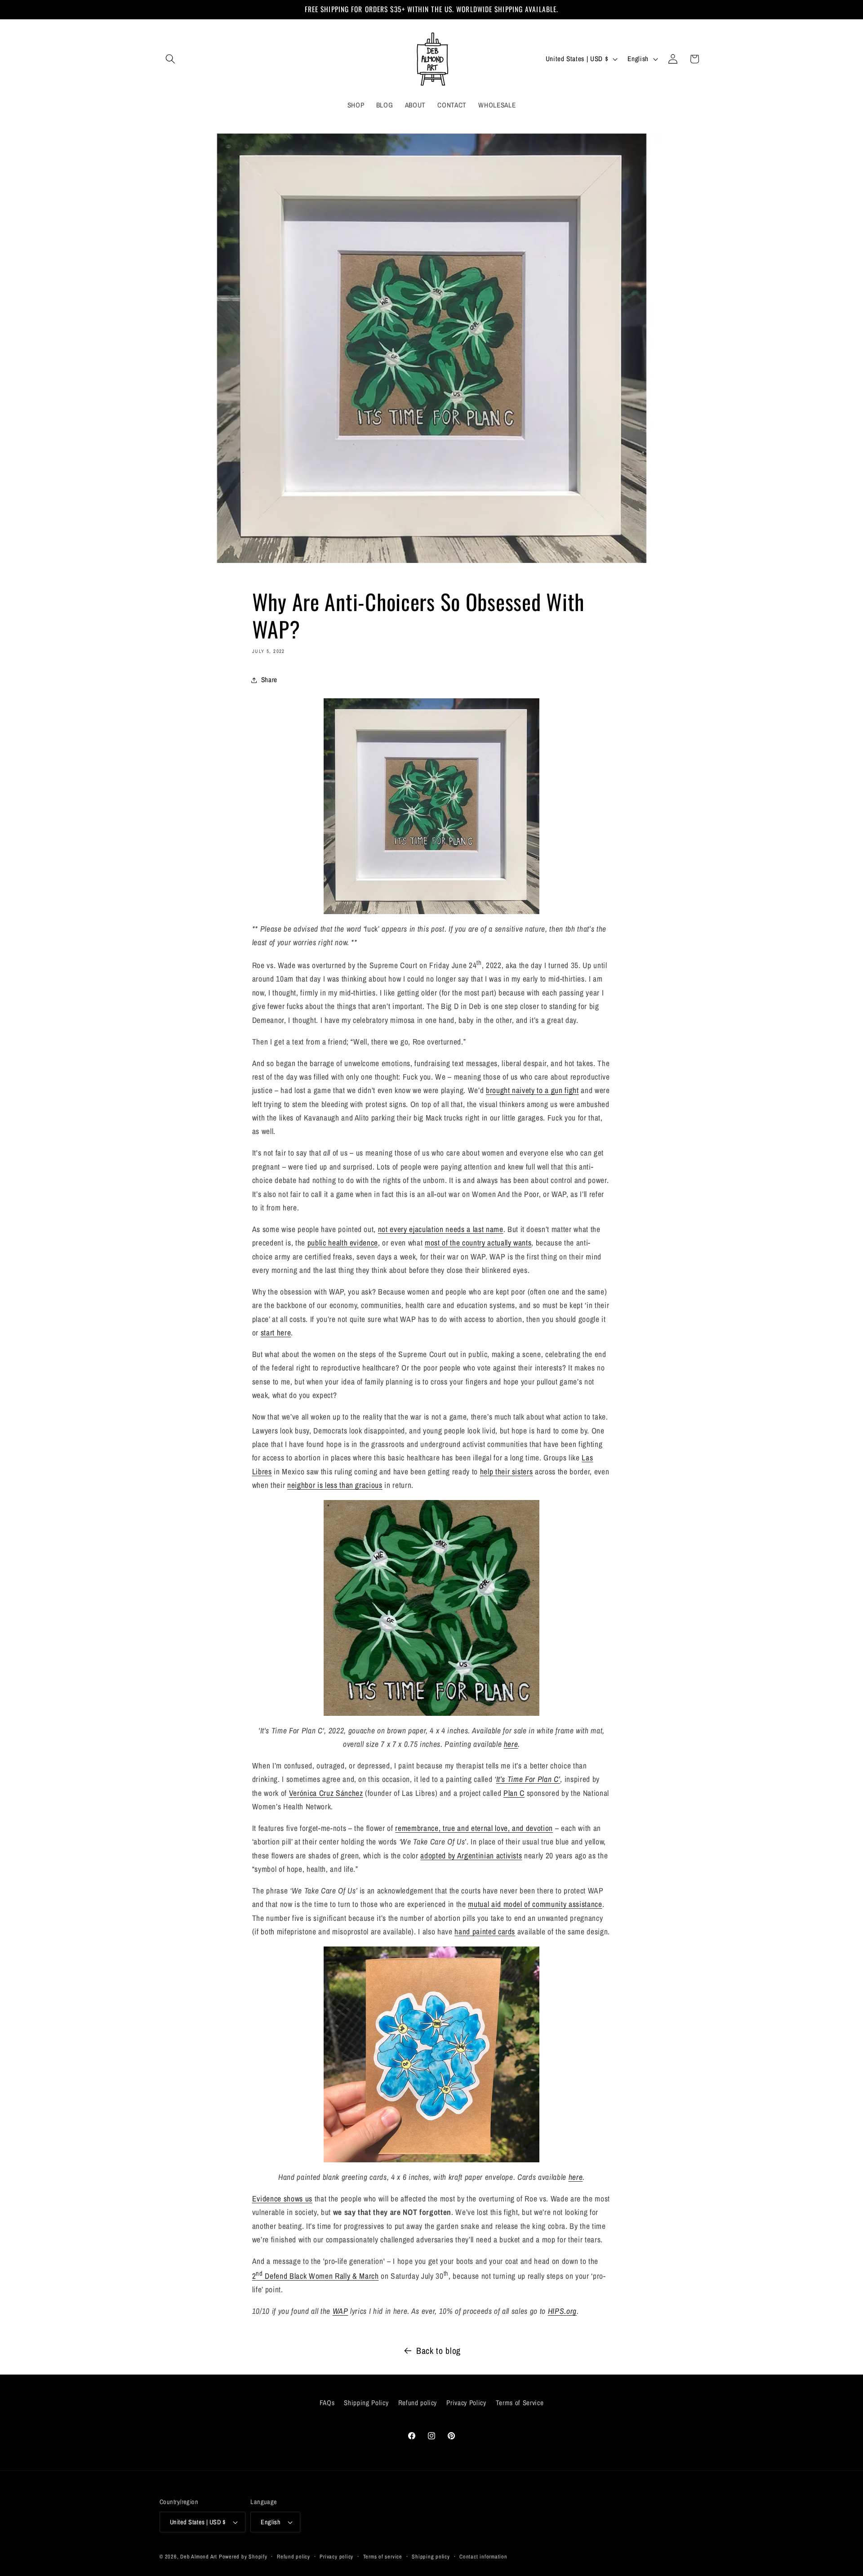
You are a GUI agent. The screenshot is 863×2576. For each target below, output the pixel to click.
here (511, 1744)
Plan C (514, 1793)
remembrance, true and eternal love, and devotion (474, 1828)
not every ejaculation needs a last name (441, 1229)
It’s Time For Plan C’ (528, 1779)
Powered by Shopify (243, 2556)
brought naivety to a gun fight (532, 1090)
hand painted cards (485, 1931)
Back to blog (438, 2351)
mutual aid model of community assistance (535, 1904)
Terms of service (383, 2556)
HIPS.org (562, 2311)
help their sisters (507, 1471)
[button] (170, 59)
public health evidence (343, 1243)
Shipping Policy (366, 2402)
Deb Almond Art (199, 2556)
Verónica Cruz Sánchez (326, 1793)
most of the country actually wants (478, 1243)
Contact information (483, 2556)
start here (276, 1333)
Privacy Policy (466, 2402)
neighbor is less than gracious (335, 1485)
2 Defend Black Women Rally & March (316, 2276)
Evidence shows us (282, 2199)
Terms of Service (520, 2402)
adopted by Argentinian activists (471, 1855)
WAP (340, 2311)
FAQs (327, 2402)
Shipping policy (431, 2556)
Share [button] (269, 680)
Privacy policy (336, 2556)
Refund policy (418, 2402)
